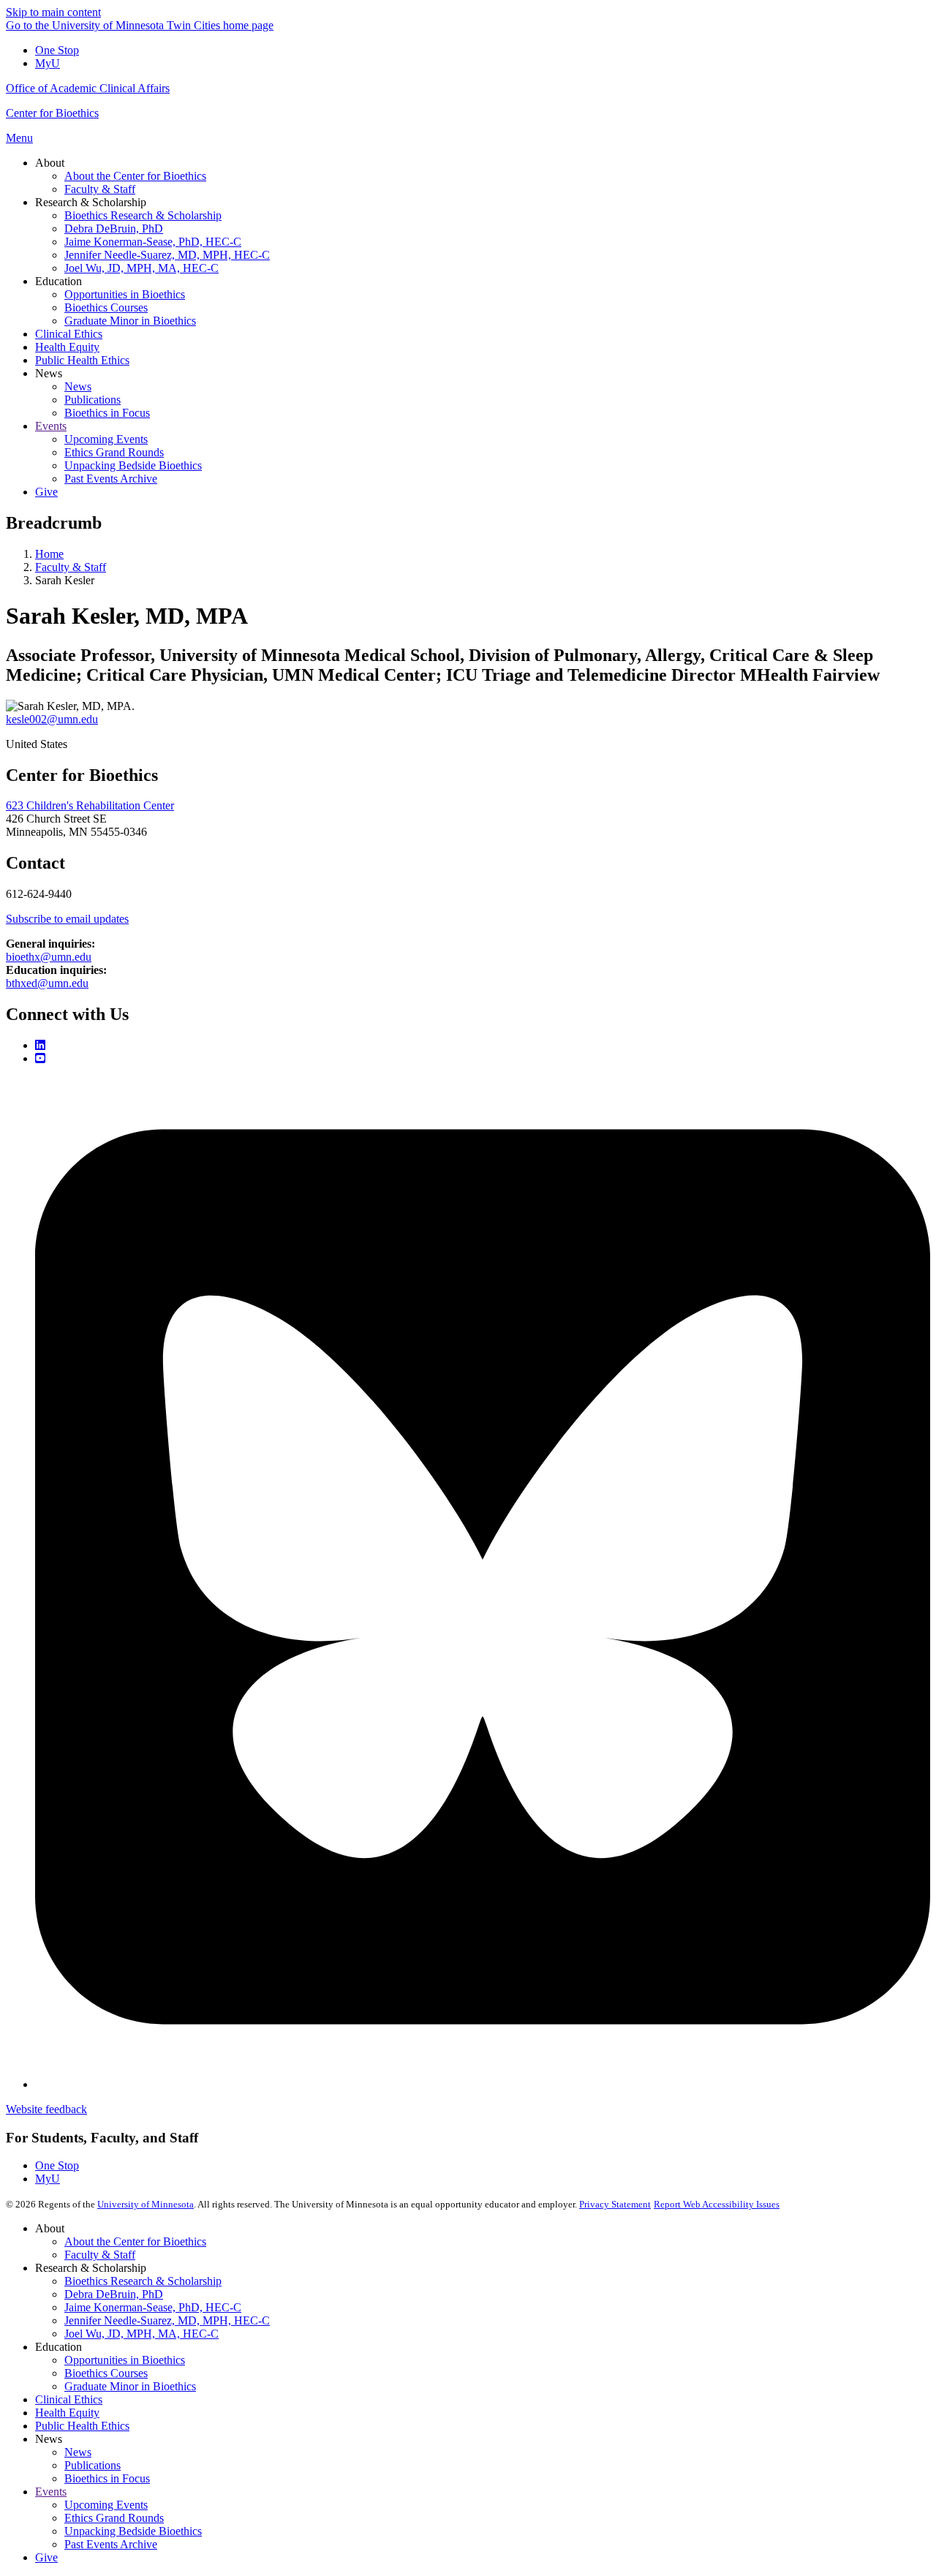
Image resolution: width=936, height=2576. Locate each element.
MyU (48, 63)
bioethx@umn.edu (49, 957)
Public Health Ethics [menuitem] (82, 360)
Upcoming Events (106, 2505)
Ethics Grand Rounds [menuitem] (114, 452)
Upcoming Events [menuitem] (106, 439)
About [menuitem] (50, 163)
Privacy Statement (615, 2204)
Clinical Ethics (69, 2399)
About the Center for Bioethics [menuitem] (135, 176)
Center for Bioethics (52, 113)
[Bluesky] (483, 2084)
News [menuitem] (49, 373)
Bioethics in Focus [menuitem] (107, 413)
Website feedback (46, 2109)
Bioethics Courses (106, 2373)
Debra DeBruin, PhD (114, 2294)
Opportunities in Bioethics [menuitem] (125, 294)
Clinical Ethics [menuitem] (69, 334)
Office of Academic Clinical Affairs (88, 88)
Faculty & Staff (71, 567)
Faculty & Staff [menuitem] (100, 189)
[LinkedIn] (40, 1045)
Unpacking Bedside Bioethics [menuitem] (133, 465)
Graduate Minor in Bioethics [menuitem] (130, 321)
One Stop (57, 50)
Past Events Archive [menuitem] (111, 479)
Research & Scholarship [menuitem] (91, 202)
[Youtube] (40, 1058)
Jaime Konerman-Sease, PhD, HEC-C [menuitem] (153, 242)
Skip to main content (53, 12)
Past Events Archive (111, 2544)
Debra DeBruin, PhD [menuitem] (114, 228)
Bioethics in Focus (107, 2478)
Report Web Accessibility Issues (717, 2204)
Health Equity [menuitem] (67, 347)
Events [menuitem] (51, 426)
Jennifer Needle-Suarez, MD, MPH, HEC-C (167, 2320)
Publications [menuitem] (93, 400)
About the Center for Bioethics (135, 2241)
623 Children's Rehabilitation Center (90, 805)
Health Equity (67, 2413)
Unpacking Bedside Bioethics (133, 2531)
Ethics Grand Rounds (114, 2518)
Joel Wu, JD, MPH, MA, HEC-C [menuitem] (141, 268)
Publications (93, 2465)
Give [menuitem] (46, 492)
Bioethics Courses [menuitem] (106, 307)
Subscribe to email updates (67, 919)
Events (51, 2492)
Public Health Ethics (82, 2426)
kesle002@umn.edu (52, 719)
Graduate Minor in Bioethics (130, 2386)
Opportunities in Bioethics (125, 2360)
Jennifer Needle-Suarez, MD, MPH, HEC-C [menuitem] (167, 255)
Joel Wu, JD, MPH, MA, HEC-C (141, 2334)
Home (49, 554)
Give (46, 2557)
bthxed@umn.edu (47, 983)
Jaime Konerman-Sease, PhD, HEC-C (153, 2307)
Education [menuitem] (58, 281)
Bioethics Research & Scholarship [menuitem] (143, 215)
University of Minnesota (146, 2204)
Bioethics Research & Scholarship (143, 2281)
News (78, 2452)
